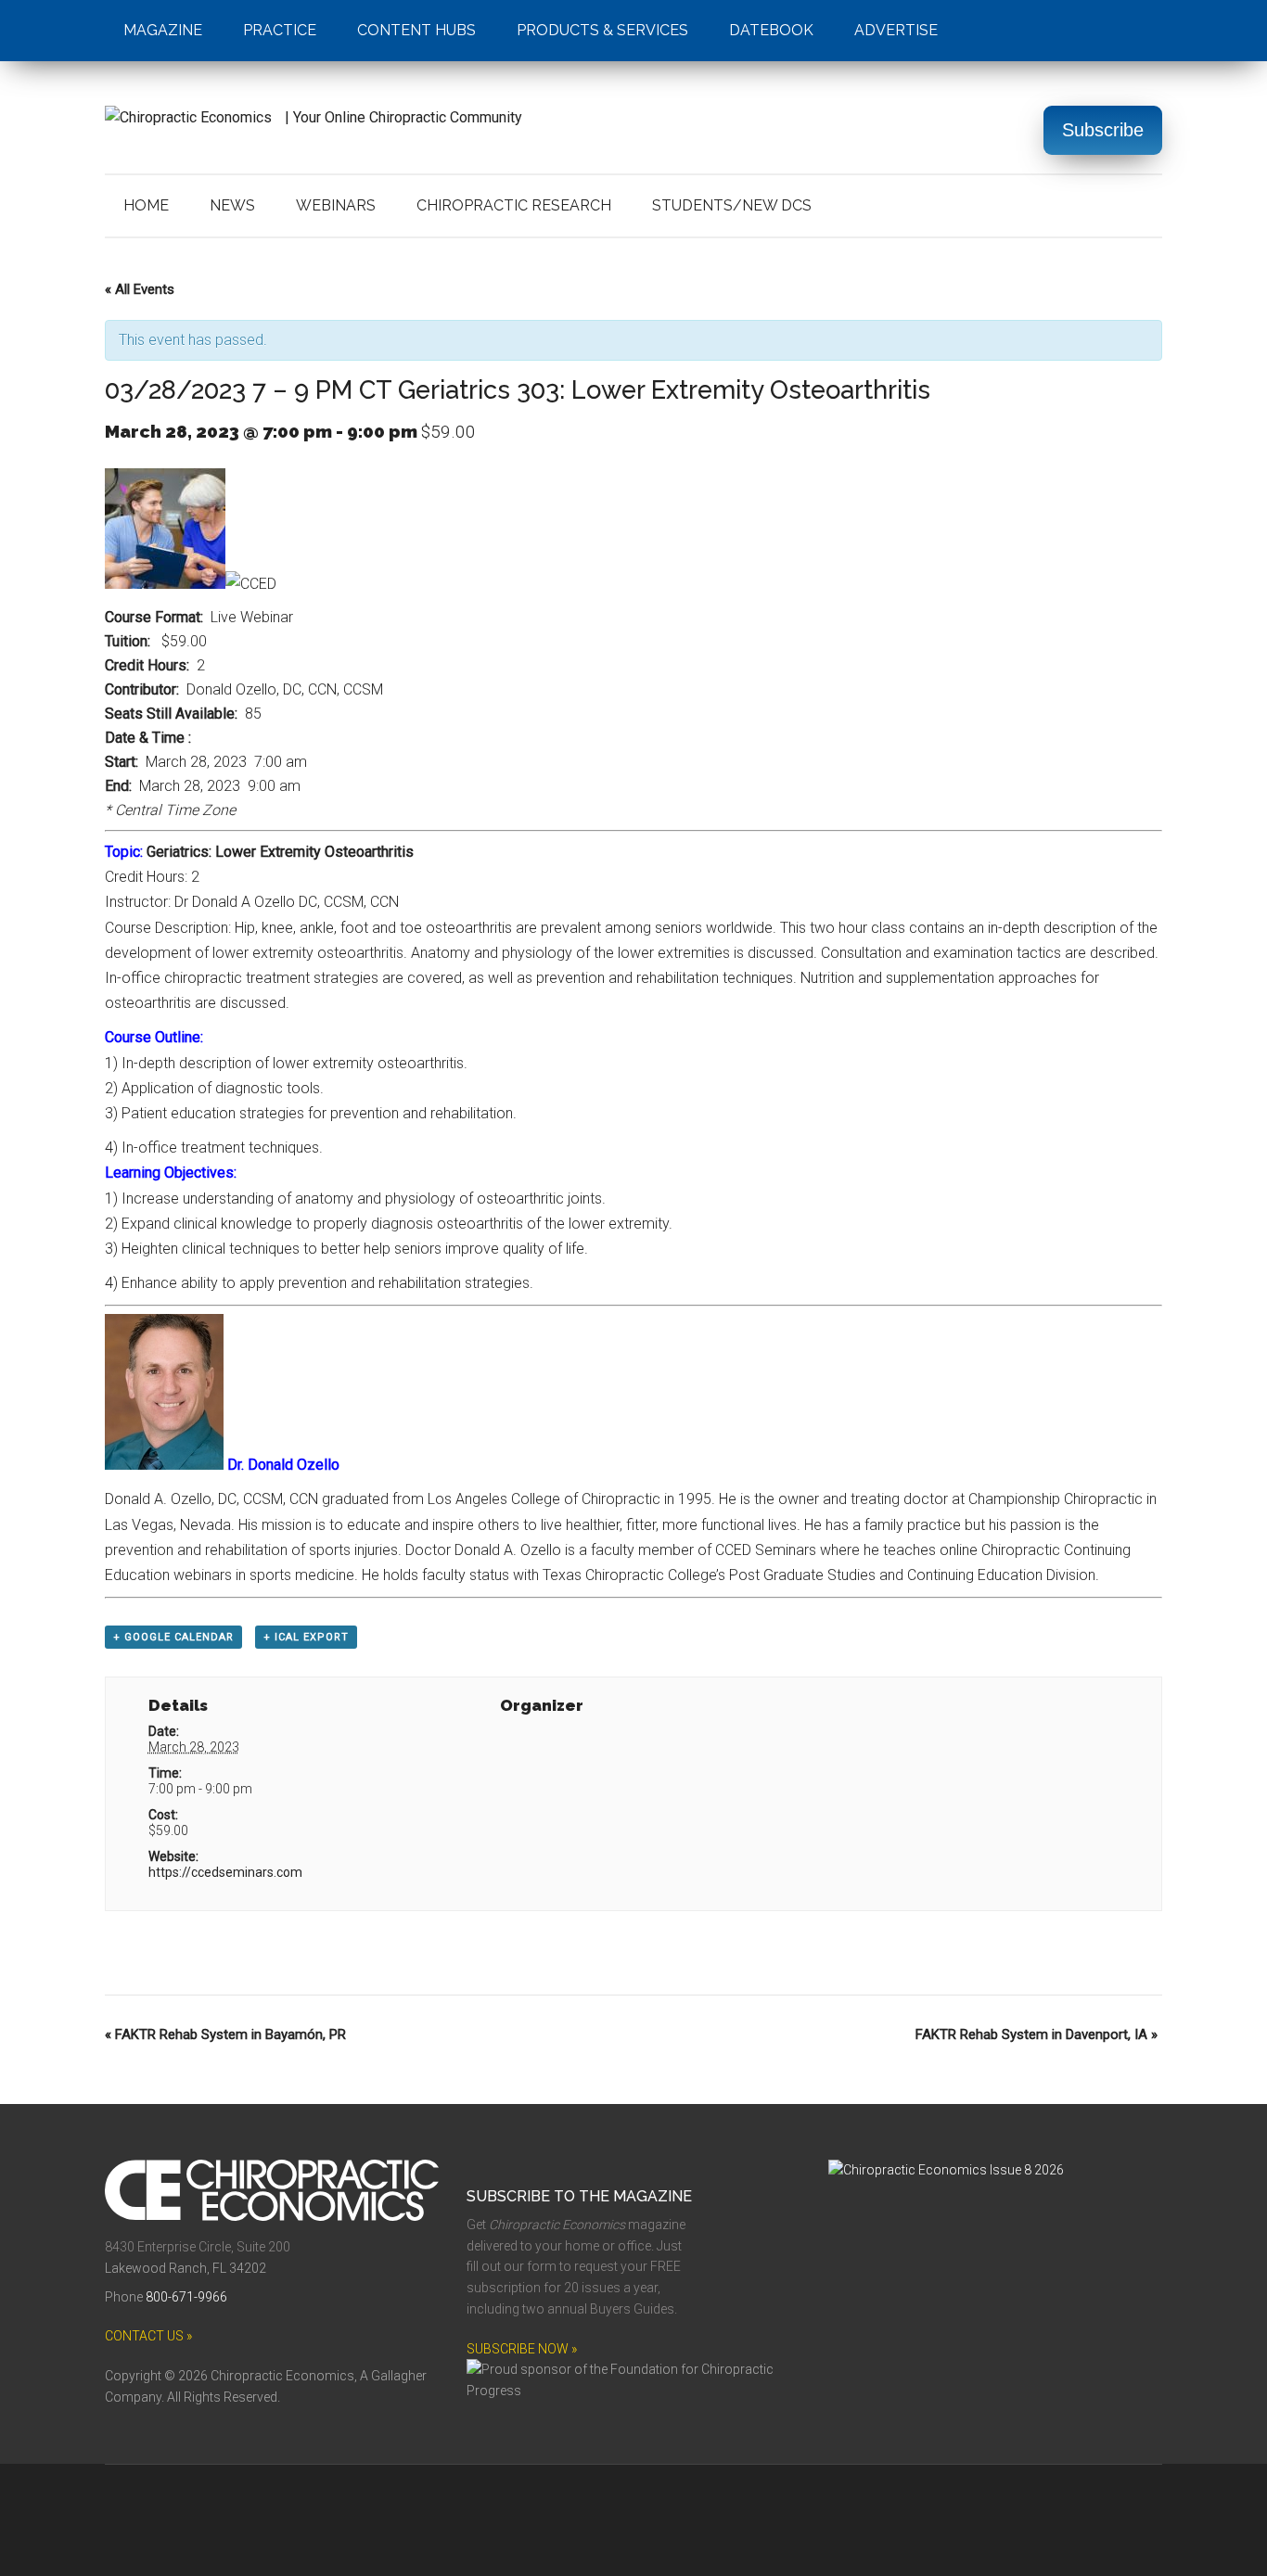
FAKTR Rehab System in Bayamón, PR (225, 2034)
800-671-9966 (186, 2297)
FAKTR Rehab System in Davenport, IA (1037, 2034)
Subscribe (1103, 130)
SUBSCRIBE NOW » (522, 2349)
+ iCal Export (306, 1637)
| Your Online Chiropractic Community (402, 117)
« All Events (140, 289)
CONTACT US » (148, 2336)
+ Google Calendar (173, 1637)
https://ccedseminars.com (225, 1872)
